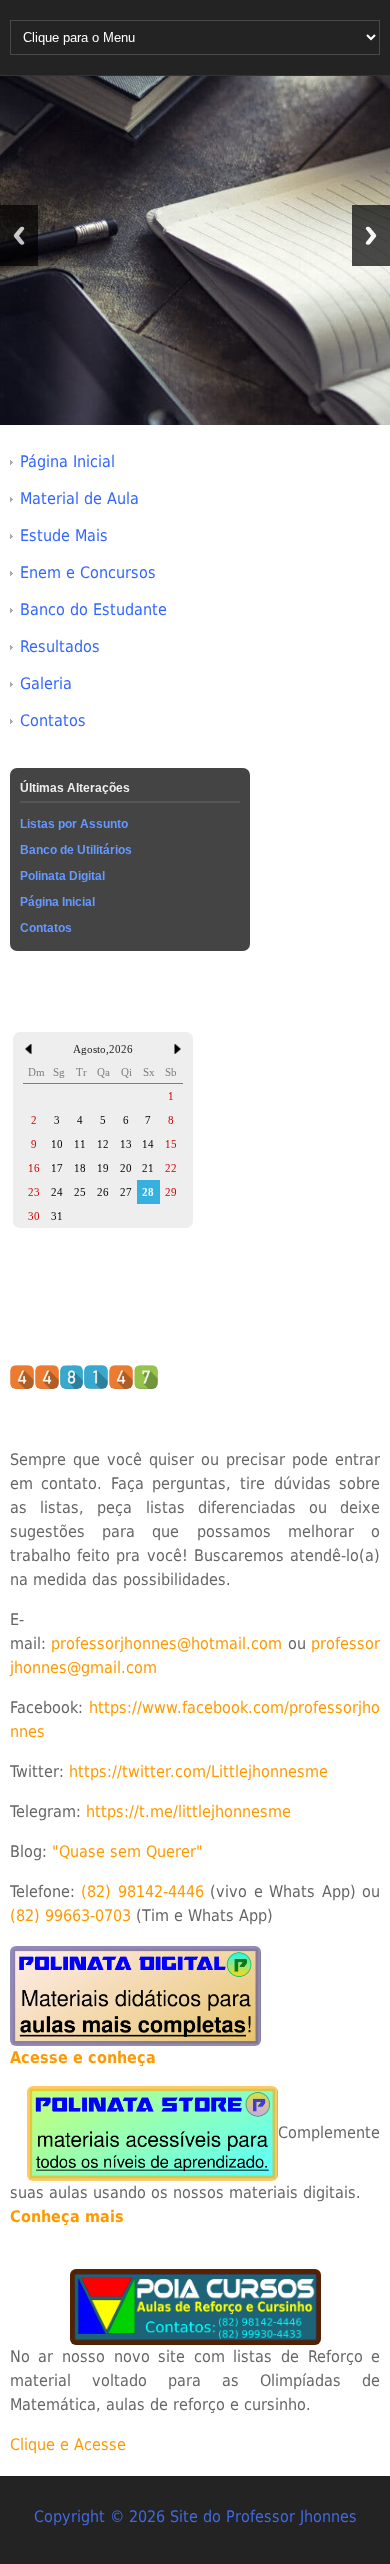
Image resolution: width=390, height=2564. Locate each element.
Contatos (53, 720)
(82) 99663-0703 (70, 1915)
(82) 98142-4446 (142, 1891)
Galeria (46, 683)
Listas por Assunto (74, 824)
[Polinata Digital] (135, 1994)
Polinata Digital (62, 876)
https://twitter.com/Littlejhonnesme (198, 1771)
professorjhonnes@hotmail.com (166, 1643)
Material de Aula (79, 498)
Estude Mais (64, 535)
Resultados (60, 646)
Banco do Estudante (93, 609)
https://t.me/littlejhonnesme (188, 1811)
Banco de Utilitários (76, 850)
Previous (19, 235)
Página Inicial (67, 461)
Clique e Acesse (68, 2444)
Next (371, 235)
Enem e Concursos (88, 572)
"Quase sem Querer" (127, 1851)
